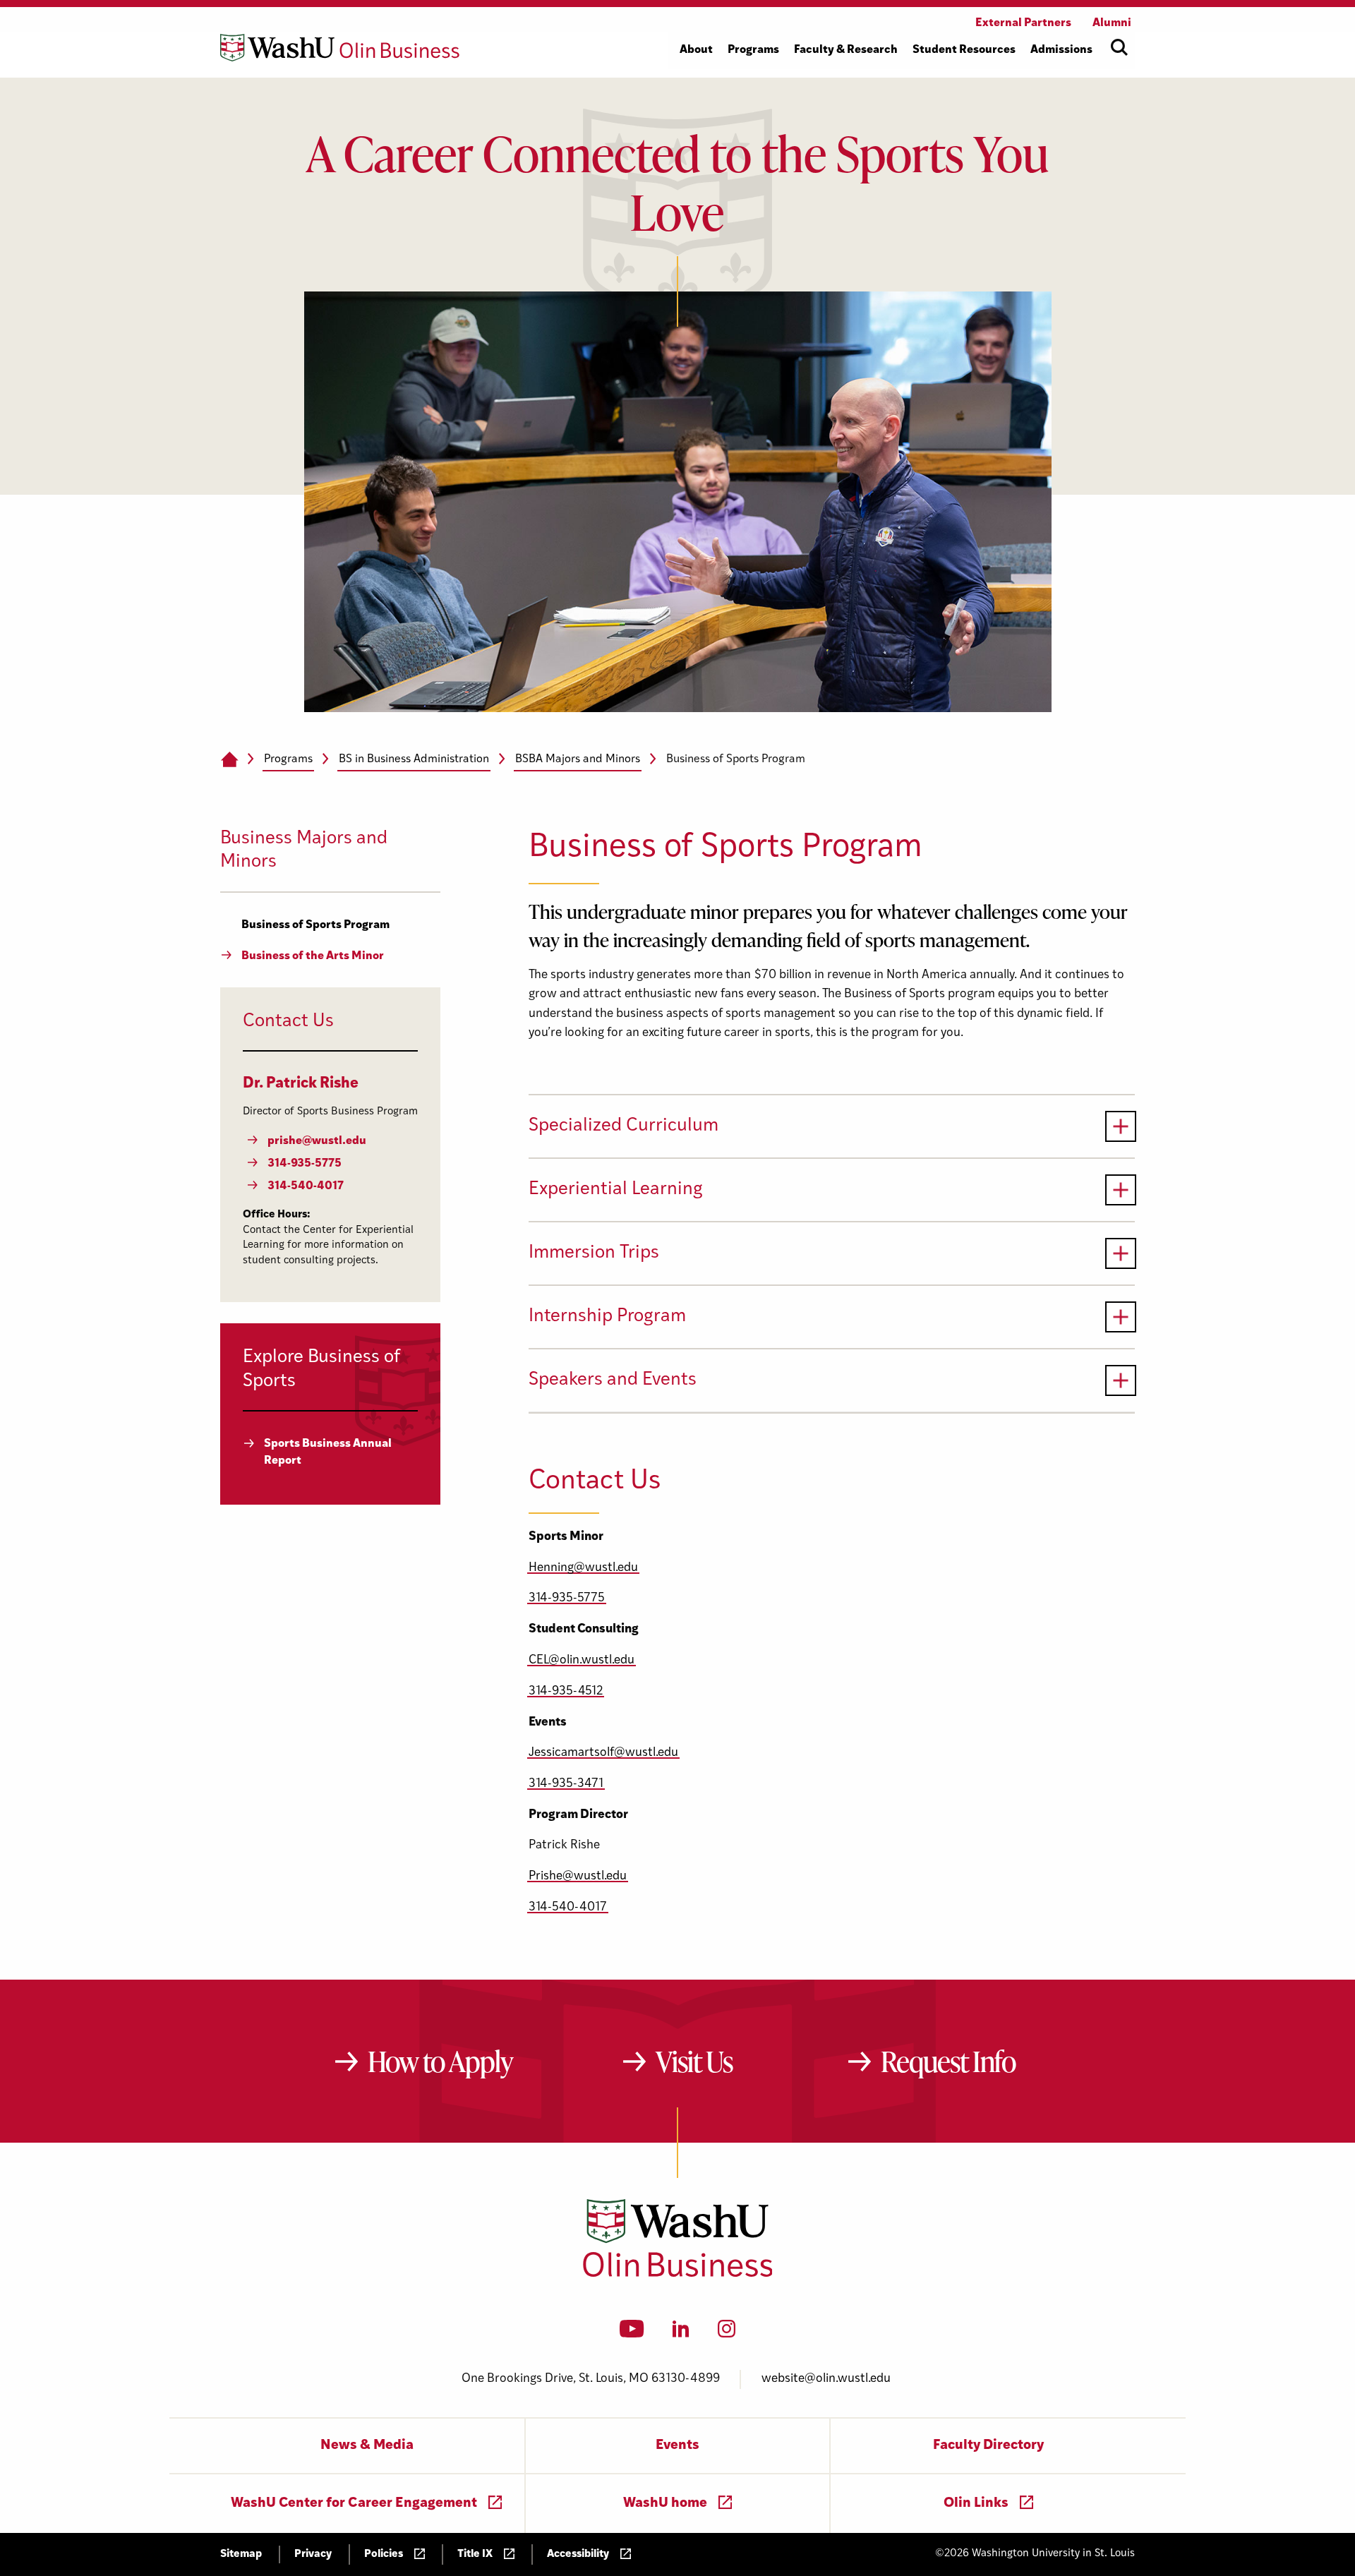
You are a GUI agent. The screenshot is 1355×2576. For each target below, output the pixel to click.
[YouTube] (632, 2333)
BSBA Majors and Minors (578, 759)
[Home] (229, 760)
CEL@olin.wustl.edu (582, 1660)
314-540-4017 (568, 1907)
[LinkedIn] (681, 2333)
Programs (288, 759)
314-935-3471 (566, 1784)
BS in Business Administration (414, 759)
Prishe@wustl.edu (578, 1876)
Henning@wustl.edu (583, 1568)
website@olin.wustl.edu (826, 2379)
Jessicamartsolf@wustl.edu (603, 1753)
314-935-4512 (566, 1691)
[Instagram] (727, 2333)
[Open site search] (1119, 47)
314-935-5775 (567, 1598)
